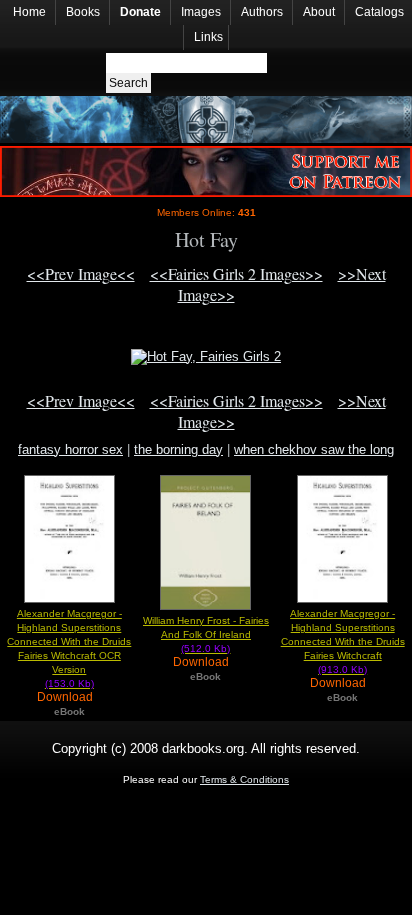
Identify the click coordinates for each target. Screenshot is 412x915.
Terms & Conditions (244, 779)
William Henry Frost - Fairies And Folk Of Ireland (206, 634)
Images (201, 12)
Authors (262, 12)
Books (83, 12)
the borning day (178, 449)
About (319, 12)
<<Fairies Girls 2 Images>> (236, 273)
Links (208, 37)
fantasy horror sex (70, 449)
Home (29, 12)
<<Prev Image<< (81, 273)
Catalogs (379, 12)
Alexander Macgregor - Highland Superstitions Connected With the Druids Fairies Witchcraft (343, 641)
